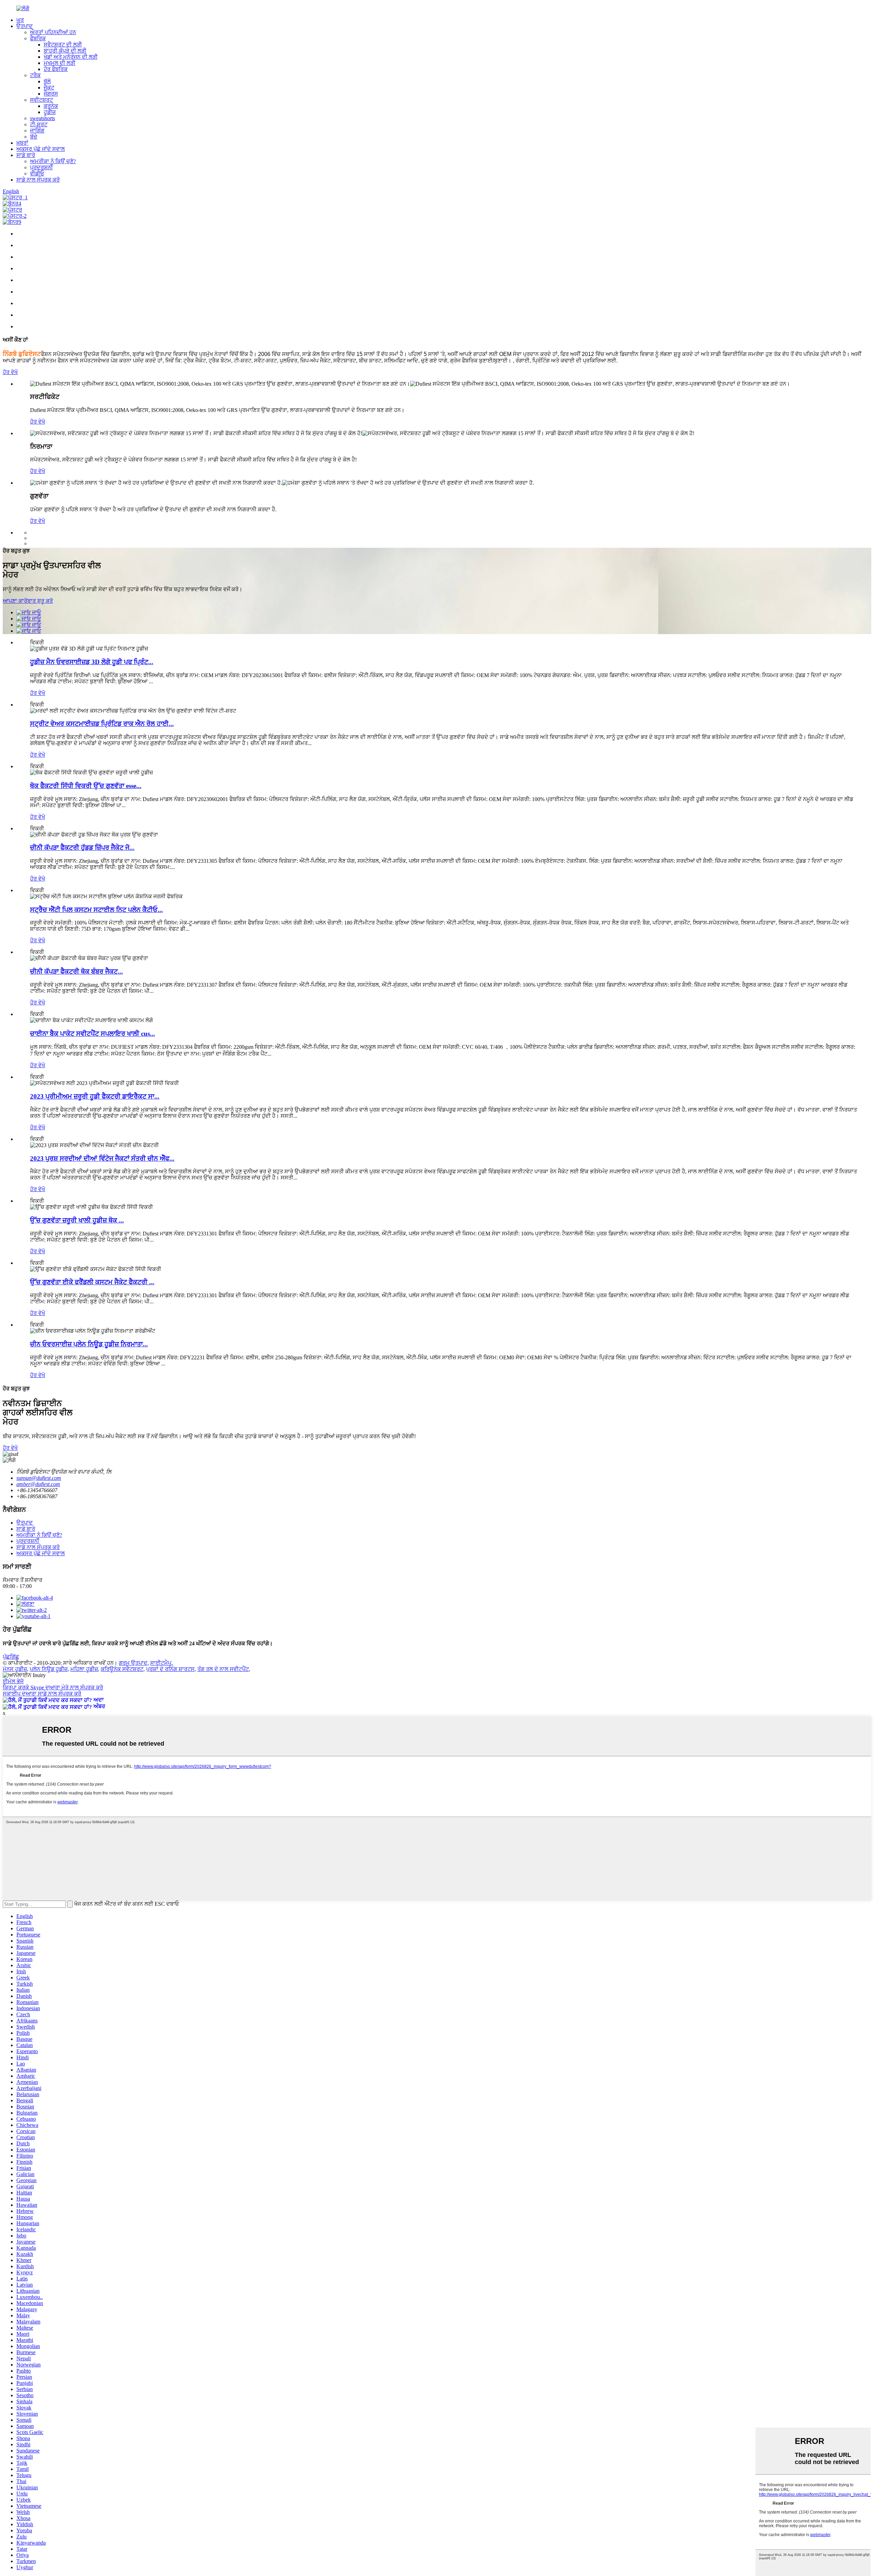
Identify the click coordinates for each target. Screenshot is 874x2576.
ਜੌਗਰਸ (51, 94)
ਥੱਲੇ (47, 81)
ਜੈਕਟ (49, 88)
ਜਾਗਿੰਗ (37, 131)
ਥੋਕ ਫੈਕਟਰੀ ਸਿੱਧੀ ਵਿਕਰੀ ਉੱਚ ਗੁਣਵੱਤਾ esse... (86, 786)
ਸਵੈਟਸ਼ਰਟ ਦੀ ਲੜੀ (63, 45)
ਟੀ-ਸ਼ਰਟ (39, 124)
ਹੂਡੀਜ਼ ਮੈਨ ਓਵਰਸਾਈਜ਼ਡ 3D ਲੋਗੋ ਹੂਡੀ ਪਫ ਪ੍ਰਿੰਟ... (92, 662)
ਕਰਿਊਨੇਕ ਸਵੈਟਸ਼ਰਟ (122, 1669)
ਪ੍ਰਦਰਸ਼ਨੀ (41, 167)
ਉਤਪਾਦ (25, 26)
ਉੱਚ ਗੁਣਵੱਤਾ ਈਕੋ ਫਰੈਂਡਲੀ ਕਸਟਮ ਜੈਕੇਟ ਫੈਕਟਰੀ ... (92, 1282)
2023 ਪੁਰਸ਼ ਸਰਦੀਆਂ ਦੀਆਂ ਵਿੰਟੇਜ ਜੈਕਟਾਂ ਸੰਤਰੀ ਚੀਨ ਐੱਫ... (102, 1158)
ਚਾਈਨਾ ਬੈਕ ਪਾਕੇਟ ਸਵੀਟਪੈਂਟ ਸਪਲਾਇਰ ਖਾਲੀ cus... (93, 1034)
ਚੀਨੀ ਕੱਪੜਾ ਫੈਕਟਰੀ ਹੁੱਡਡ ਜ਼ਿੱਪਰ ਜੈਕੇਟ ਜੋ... (82, 848)
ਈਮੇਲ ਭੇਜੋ (13, 1681)
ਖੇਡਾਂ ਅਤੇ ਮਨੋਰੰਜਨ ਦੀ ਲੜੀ (71, 57)
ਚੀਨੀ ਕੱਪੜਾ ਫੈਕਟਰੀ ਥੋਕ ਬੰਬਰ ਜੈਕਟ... (76, 971)
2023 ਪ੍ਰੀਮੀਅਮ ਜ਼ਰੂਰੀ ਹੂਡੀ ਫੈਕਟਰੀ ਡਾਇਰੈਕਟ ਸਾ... (95, 1096)
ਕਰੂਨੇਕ (51, 106)
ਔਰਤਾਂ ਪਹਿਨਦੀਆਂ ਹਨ (53, 32)
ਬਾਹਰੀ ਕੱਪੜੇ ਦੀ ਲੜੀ (65, 51)
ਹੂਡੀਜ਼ (50, 112)
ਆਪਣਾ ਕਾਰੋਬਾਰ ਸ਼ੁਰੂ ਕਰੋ (28, 601)
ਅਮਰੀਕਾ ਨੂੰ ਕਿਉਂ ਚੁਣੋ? (53, 161)
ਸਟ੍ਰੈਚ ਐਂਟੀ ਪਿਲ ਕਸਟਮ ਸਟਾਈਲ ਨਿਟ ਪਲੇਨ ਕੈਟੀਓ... (96, 910)
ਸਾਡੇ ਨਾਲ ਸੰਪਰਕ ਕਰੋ (38, 180)
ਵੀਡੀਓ (37, 174)
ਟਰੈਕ (35, 75)
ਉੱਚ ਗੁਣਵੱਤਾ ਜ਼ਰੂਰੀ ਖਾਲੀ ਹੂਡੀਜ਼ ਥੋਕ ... (77, 1220)
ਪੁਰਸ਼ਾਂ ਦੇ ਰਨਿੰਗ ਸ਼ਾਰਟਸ (170, 1669)
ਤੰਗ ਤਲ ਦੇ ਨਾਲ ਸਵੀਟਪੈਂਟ (223, 1669)
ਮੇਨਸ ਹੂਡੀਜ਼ (15, 1669)
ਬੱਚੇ (34, 137)
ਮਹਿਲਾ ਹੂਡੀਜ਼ (84, 1669)
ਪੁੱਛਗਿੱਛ (11, 1657)
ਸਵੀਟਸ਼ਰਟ (41, 100)
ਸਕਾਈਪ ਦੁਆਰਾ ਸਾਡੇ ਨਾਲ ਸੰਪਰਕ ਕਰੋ (42, 1694)
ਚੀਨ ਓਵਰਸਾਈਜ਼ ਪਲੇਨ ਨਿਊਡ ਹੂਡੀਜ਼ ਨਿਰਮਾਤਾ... (89, 1344)
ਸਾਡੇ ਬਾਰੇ (26, 155)
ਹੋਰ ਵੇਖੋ (10, 372)
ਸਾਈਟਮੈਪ (161, 1663)
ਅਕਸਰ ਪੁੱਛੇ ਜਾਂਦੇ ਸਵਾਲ (41, 149)
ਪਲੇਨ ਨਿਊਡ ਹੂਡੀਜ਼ (49, 1669)
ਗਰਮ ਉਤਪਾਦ (133, 1663)
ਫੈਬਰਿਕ (38, 38)
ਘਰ (20, 20)
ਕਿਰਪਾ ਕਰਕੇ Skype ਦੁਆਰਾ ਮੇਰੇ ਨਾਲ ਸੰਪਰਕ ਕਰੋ (53, 1687)
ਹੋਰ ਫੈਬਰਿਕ (56, 69)
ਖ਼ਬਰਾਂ (22, 143)
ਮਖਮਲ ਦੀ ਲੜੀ (60, 63)
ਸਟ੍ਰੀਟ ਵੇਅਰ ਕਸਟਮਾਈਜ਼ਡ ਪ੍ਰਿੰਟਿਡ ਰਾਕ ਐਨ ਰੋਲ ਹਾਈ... (102, 724)
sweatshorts (43, 118)
